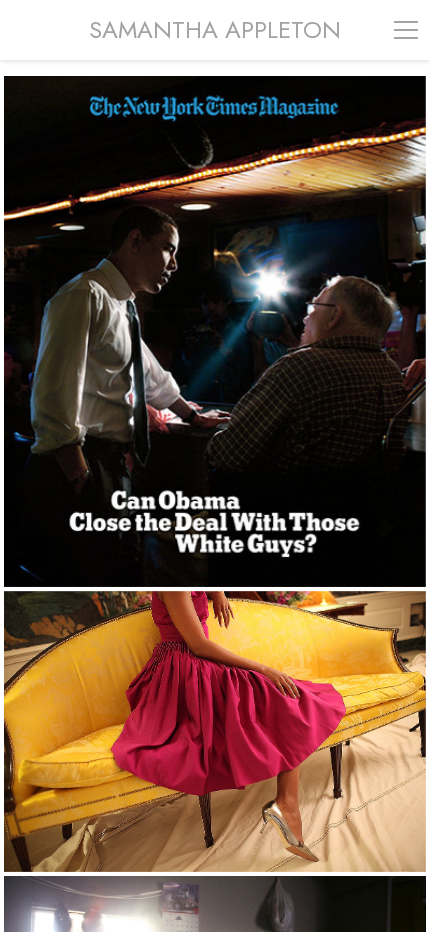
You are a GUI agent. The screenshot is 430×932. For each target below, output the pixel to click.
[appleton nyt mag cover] (214, 331)
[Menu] (406, 30)
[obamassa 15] (214, 731)
